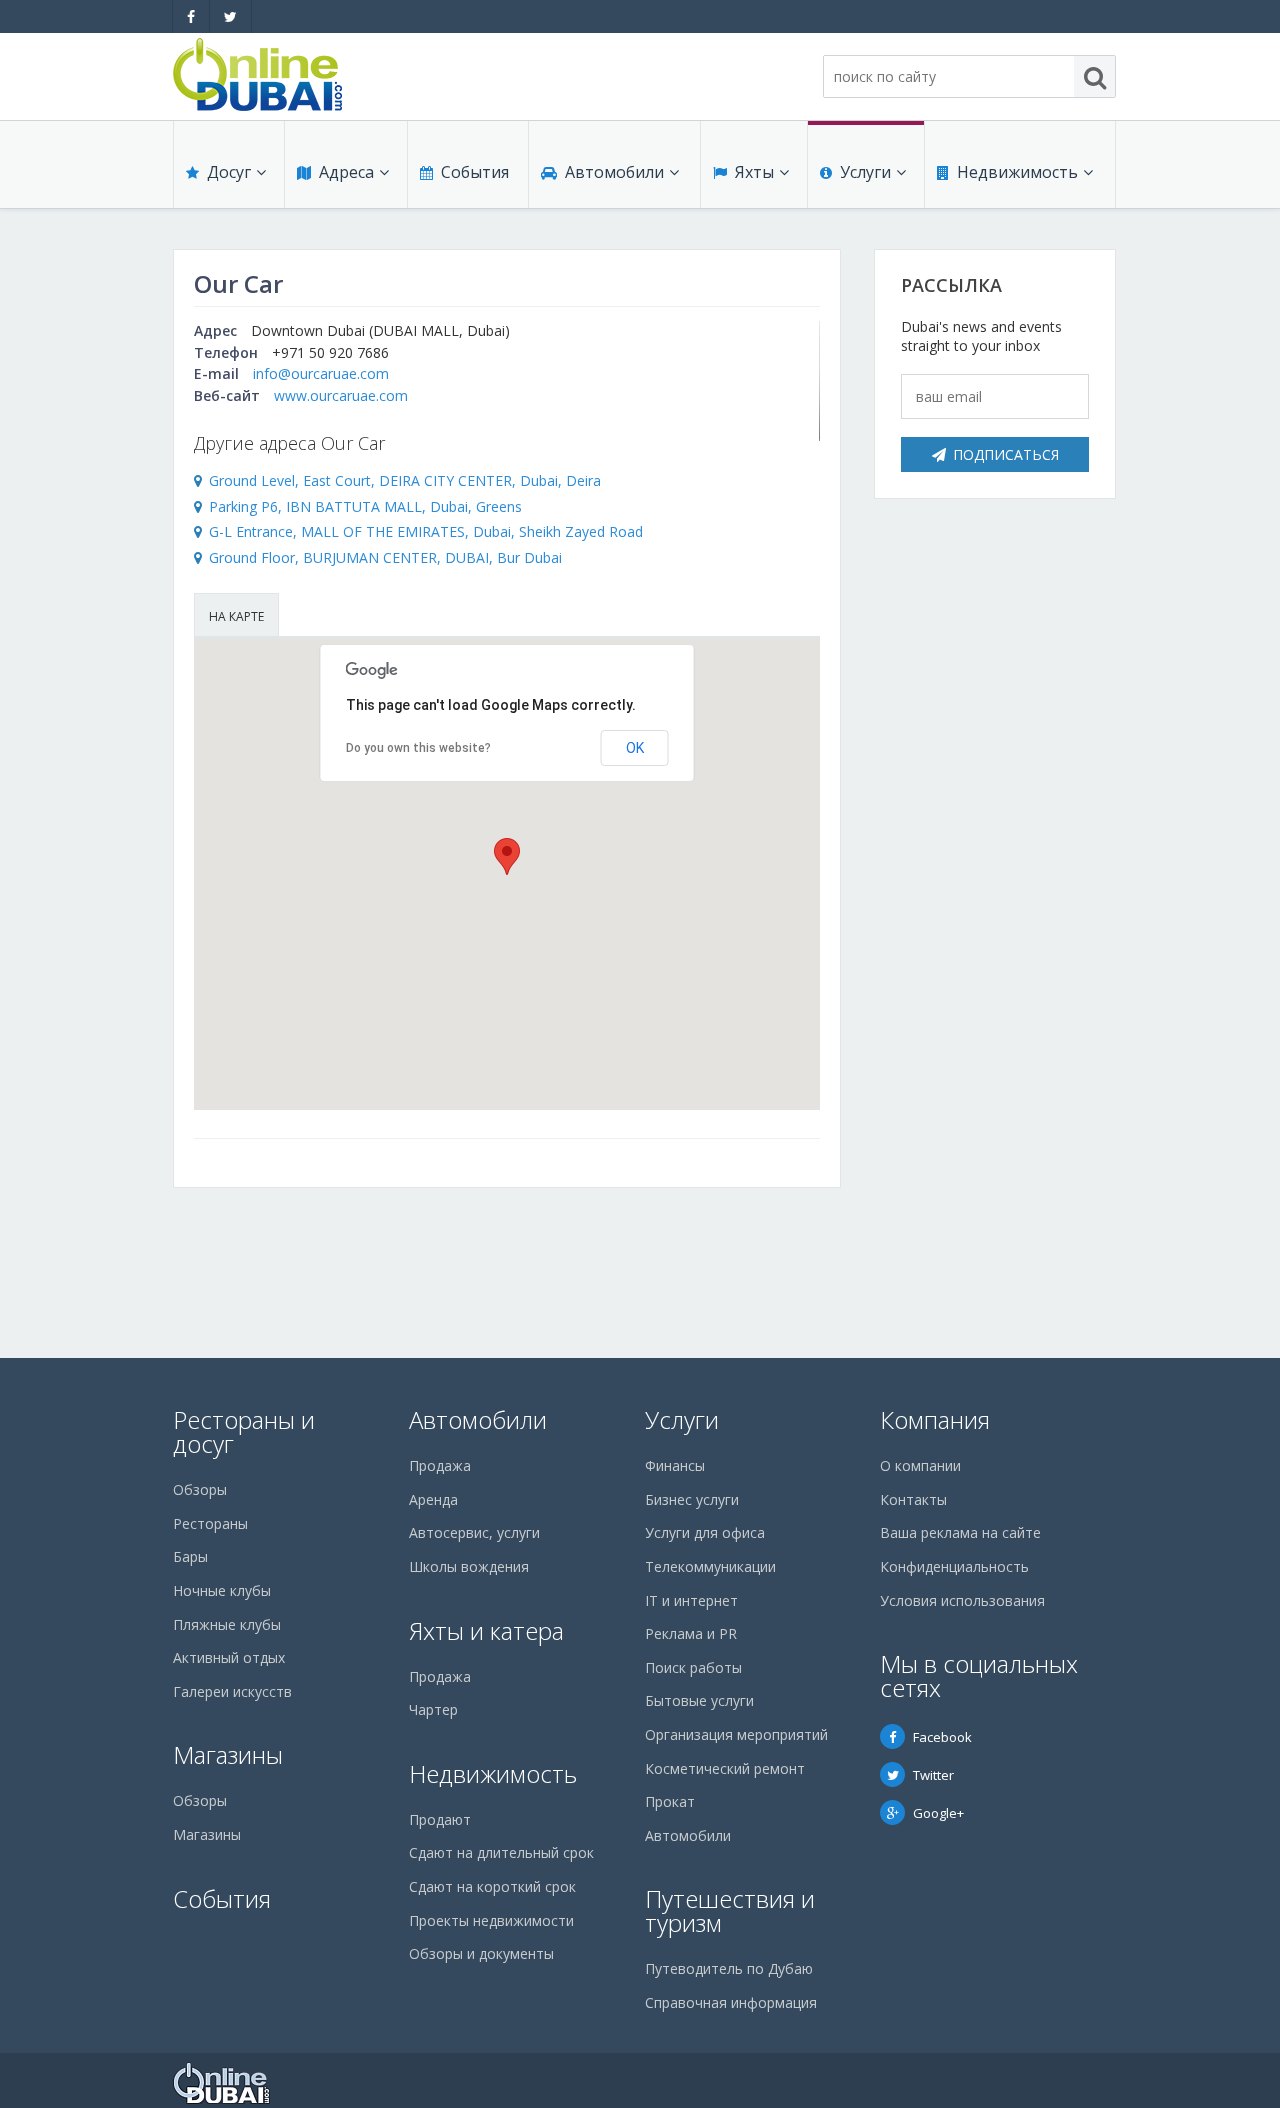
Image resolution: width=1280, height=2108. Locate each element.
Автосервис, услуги (474, 1532)
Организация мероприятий (736, 1734)
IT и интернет (691, 1600)
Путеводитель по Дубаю (729, 1968)
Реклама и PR (691, 1633)
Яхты (754, 172)
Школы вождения (469, 1566)
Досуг (229, 172)
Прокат (670, 1801)
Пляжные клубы (227, 1624)
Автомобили (614, 172)
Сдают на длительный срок (501, 1852)
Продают (440, 1819)
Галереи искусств (232, 1691)
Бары (190, 1556)
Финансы (675, 1465)
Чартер (433, 1709)
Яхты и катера (486, 1630)
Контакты (913, 1499)
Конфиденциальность (954, 1566)
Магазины (228, 1754)
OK (635, 748)
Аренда (433, 1499)
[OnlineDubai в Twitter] (230, 16)
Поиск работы (693, 1667)
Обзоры (200, 1489)
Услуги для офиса (705, 1532)
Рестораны (210, 1523)
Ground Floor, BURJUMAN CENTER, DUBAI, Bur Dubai (385, 557)
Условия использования (962, 1600)
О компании (920, 1465)
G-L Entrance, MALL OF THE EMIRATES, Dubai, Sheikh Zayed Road (426, 531)
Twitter (933, 1775)
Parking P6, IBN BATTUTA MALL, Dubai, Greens (365, 506)
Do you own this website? (418, 748)
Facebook (942, 1737)
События (475, 172)
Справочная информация (731, 2002)
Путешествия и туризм (730, 1910)
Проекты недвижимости (491, 1920)
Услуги (865, 172)
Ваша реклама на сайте (960, 1532)
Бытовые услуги (699, 1700)
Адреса (346, 172)
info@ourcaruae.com (321, 373)
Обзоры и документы (481, 1953)
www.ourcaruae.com (341, 395)
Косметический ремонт (725, 1768)
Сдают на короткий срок (492, 1886)
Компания (935, 1419)
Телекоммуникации (710, 1566)
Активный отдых (229, 1657)
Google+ (938, 1813)
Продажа (440, 1465)
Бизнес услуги (692, 1499)
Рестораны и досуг (244, 1431)
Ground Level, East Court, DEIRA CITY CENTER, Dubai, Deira (405, 480)
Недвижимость (1017, 172)
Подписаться (1006, 454)
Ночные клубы (222, 1590)
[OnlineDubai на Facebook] (191, 16)
